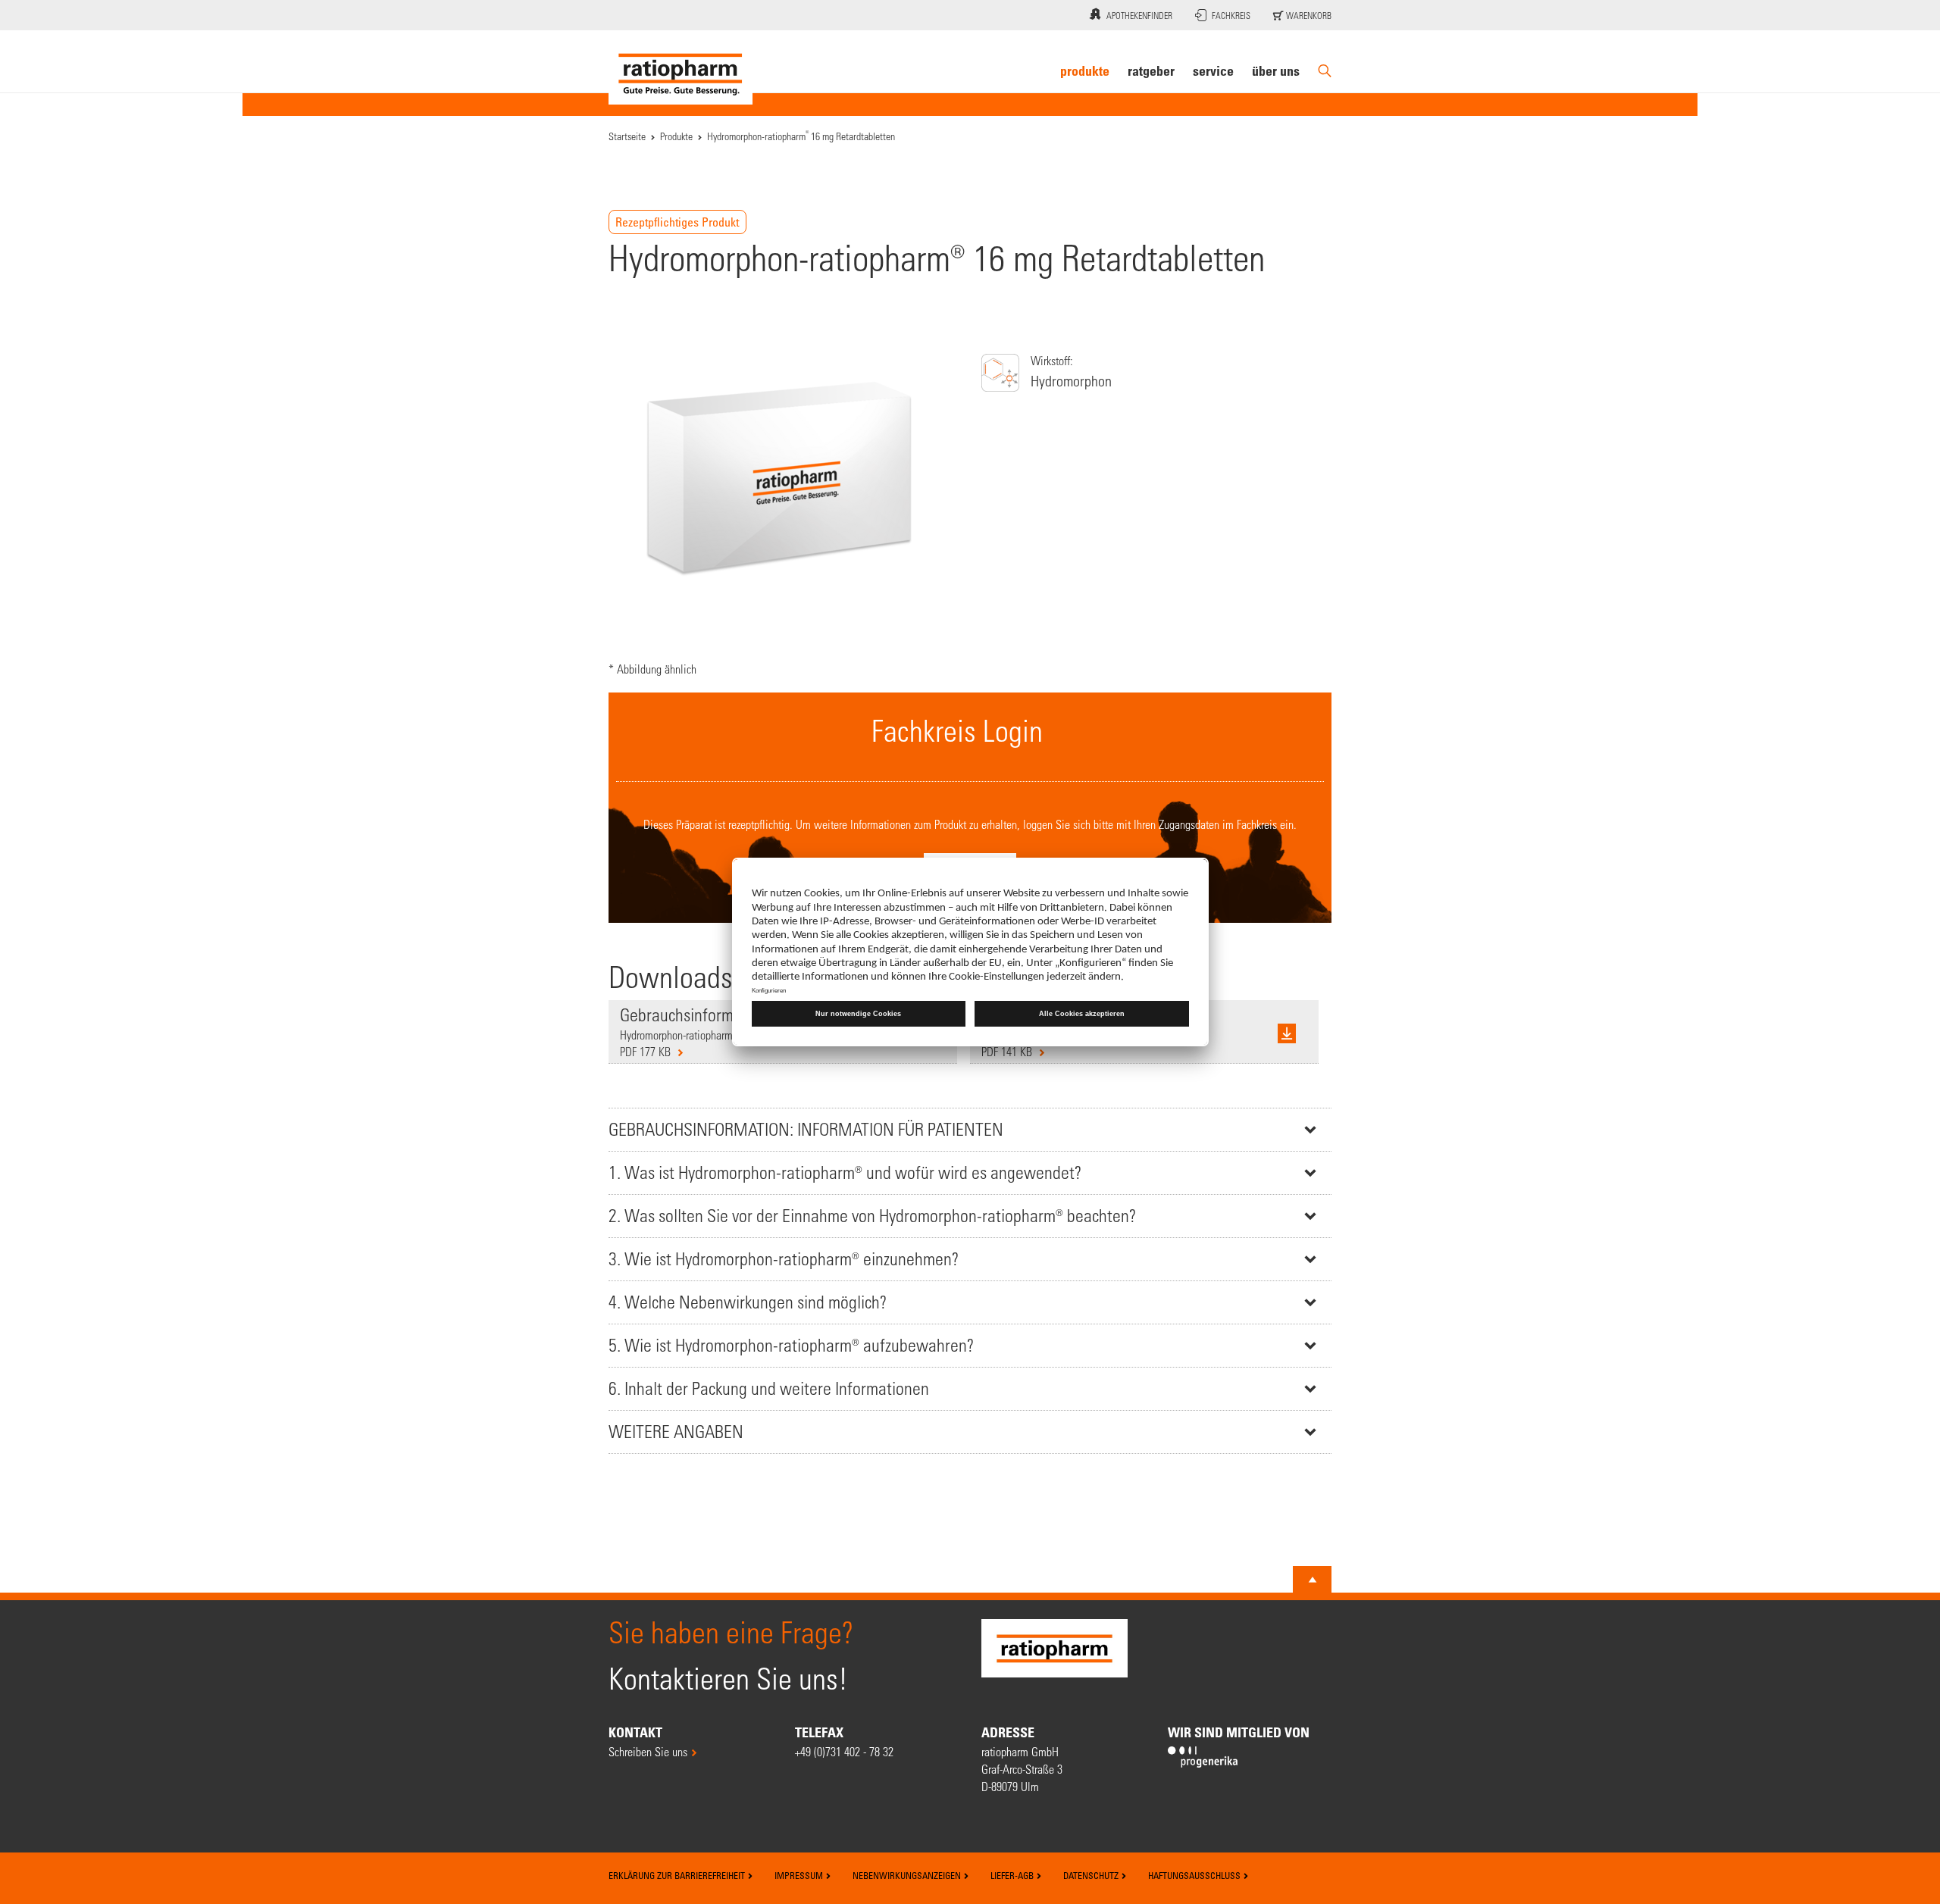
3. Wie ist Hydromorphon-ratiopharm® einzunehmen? (784, 1259)
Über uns (1276, 70)
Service (1213, 70)
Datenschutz (1092, 1875)
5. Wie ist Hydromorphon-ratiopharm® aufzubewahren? (791, 1345)
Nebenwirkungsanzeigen (908, 1875)
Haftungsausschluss (1195, 1875)
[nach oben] (1313, 1580)
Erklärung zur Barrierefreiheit (678, 1875)
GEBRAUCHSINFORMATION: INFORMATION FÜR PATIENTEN (806, 1129)
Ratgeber (1151, 70)
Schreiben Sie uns (648, 1751)
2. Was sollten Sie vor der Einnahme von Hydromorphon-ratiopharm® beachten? (872, 1216)
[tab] (970, 1129)
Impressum (800, 1875)
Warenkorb (1308, 15)
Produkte (1085, 70)
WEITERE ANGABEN (676, 1432)
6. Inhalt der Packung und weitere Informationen (769, 1388)
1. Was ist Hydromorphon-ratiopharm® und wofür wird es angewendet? (845, 1172)
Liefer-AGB (1013, 1875)
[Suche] (1325, 71)
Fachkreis (1231, 15)
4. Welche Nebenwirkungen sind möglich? (748, 1302)
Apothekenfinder (1139, 15)
